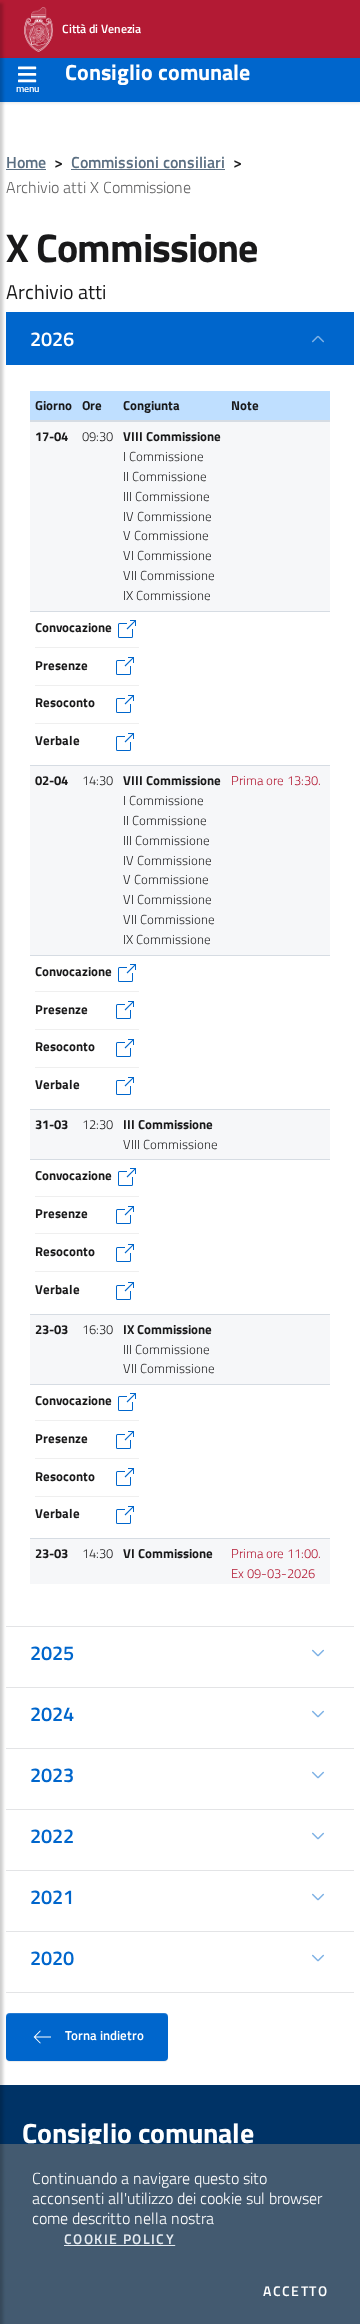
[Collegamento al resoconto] (125, 702)
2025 (52, 1652)
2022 (52, 1835)
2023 (52, 1774)
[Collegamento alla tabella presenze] (125, 665)
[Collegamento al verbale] (125, 740)
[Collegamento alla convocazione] (127, 627)
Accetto (295, 2291)
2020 (52, 1957)
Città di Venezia (97, 27)
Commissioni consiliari (148, 162)
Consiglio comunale (157, 72)
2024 (52, 1713)
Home (26, 162)
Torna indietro (103, 2035)
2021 (52, 1896)
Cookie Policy (119, 2239)
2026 (52, 338)
